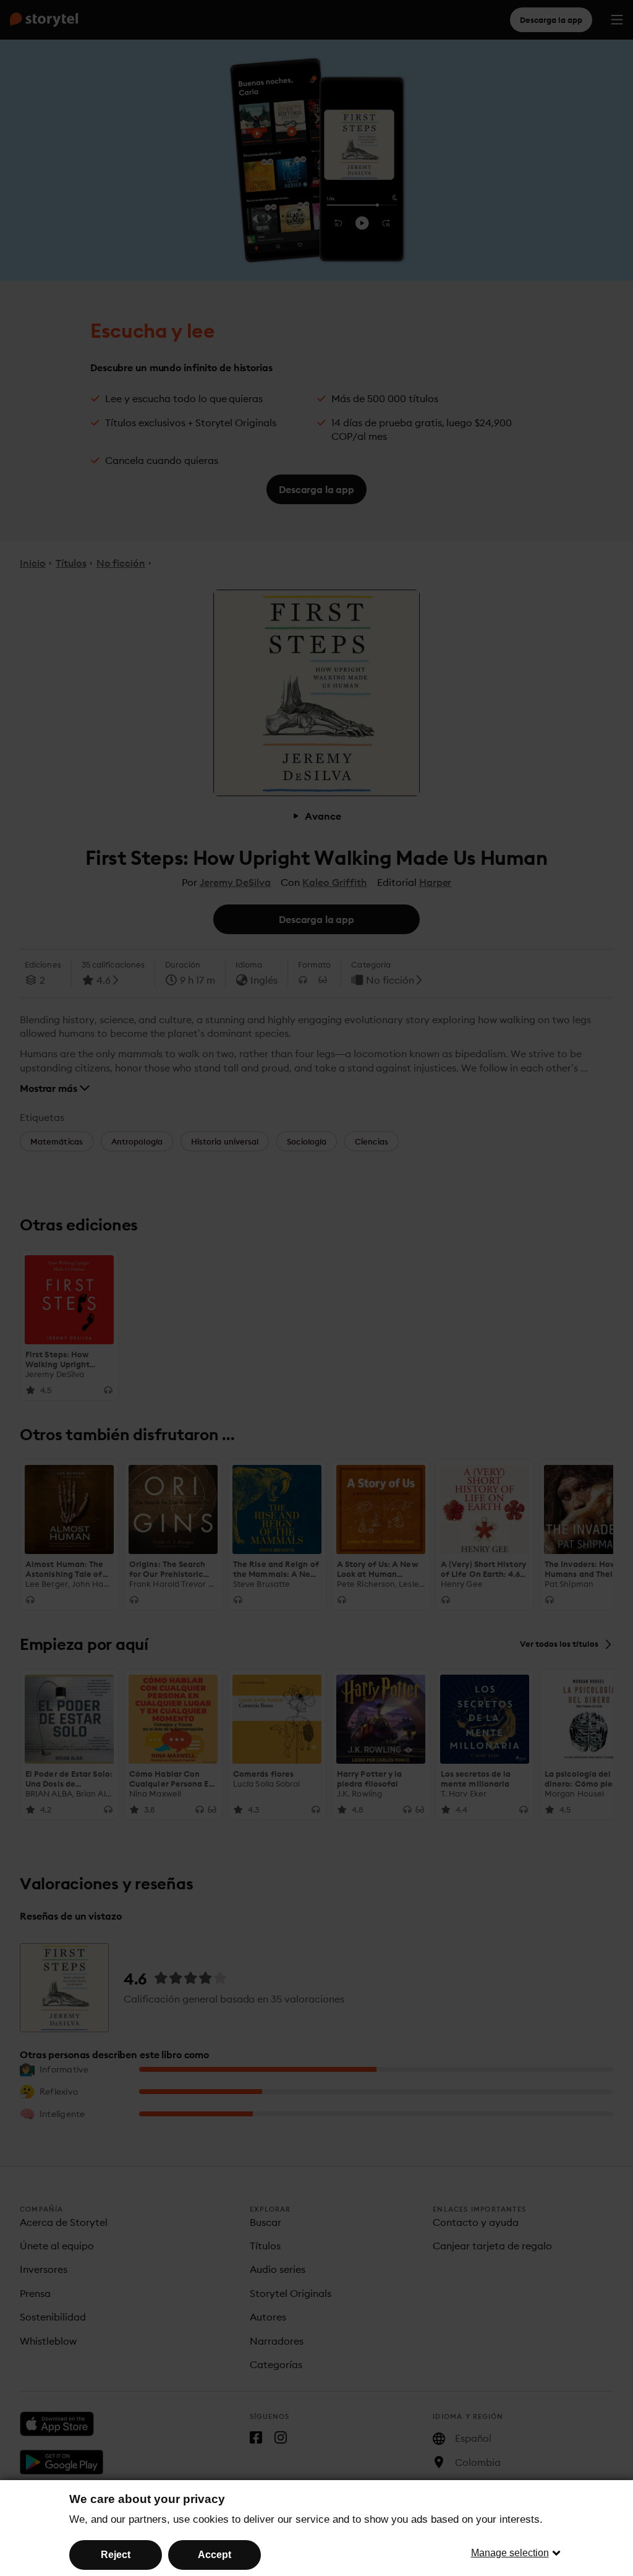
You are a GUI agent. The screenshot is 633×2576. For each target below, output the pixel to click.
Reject (116, 2555)
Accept (215, 2555)
